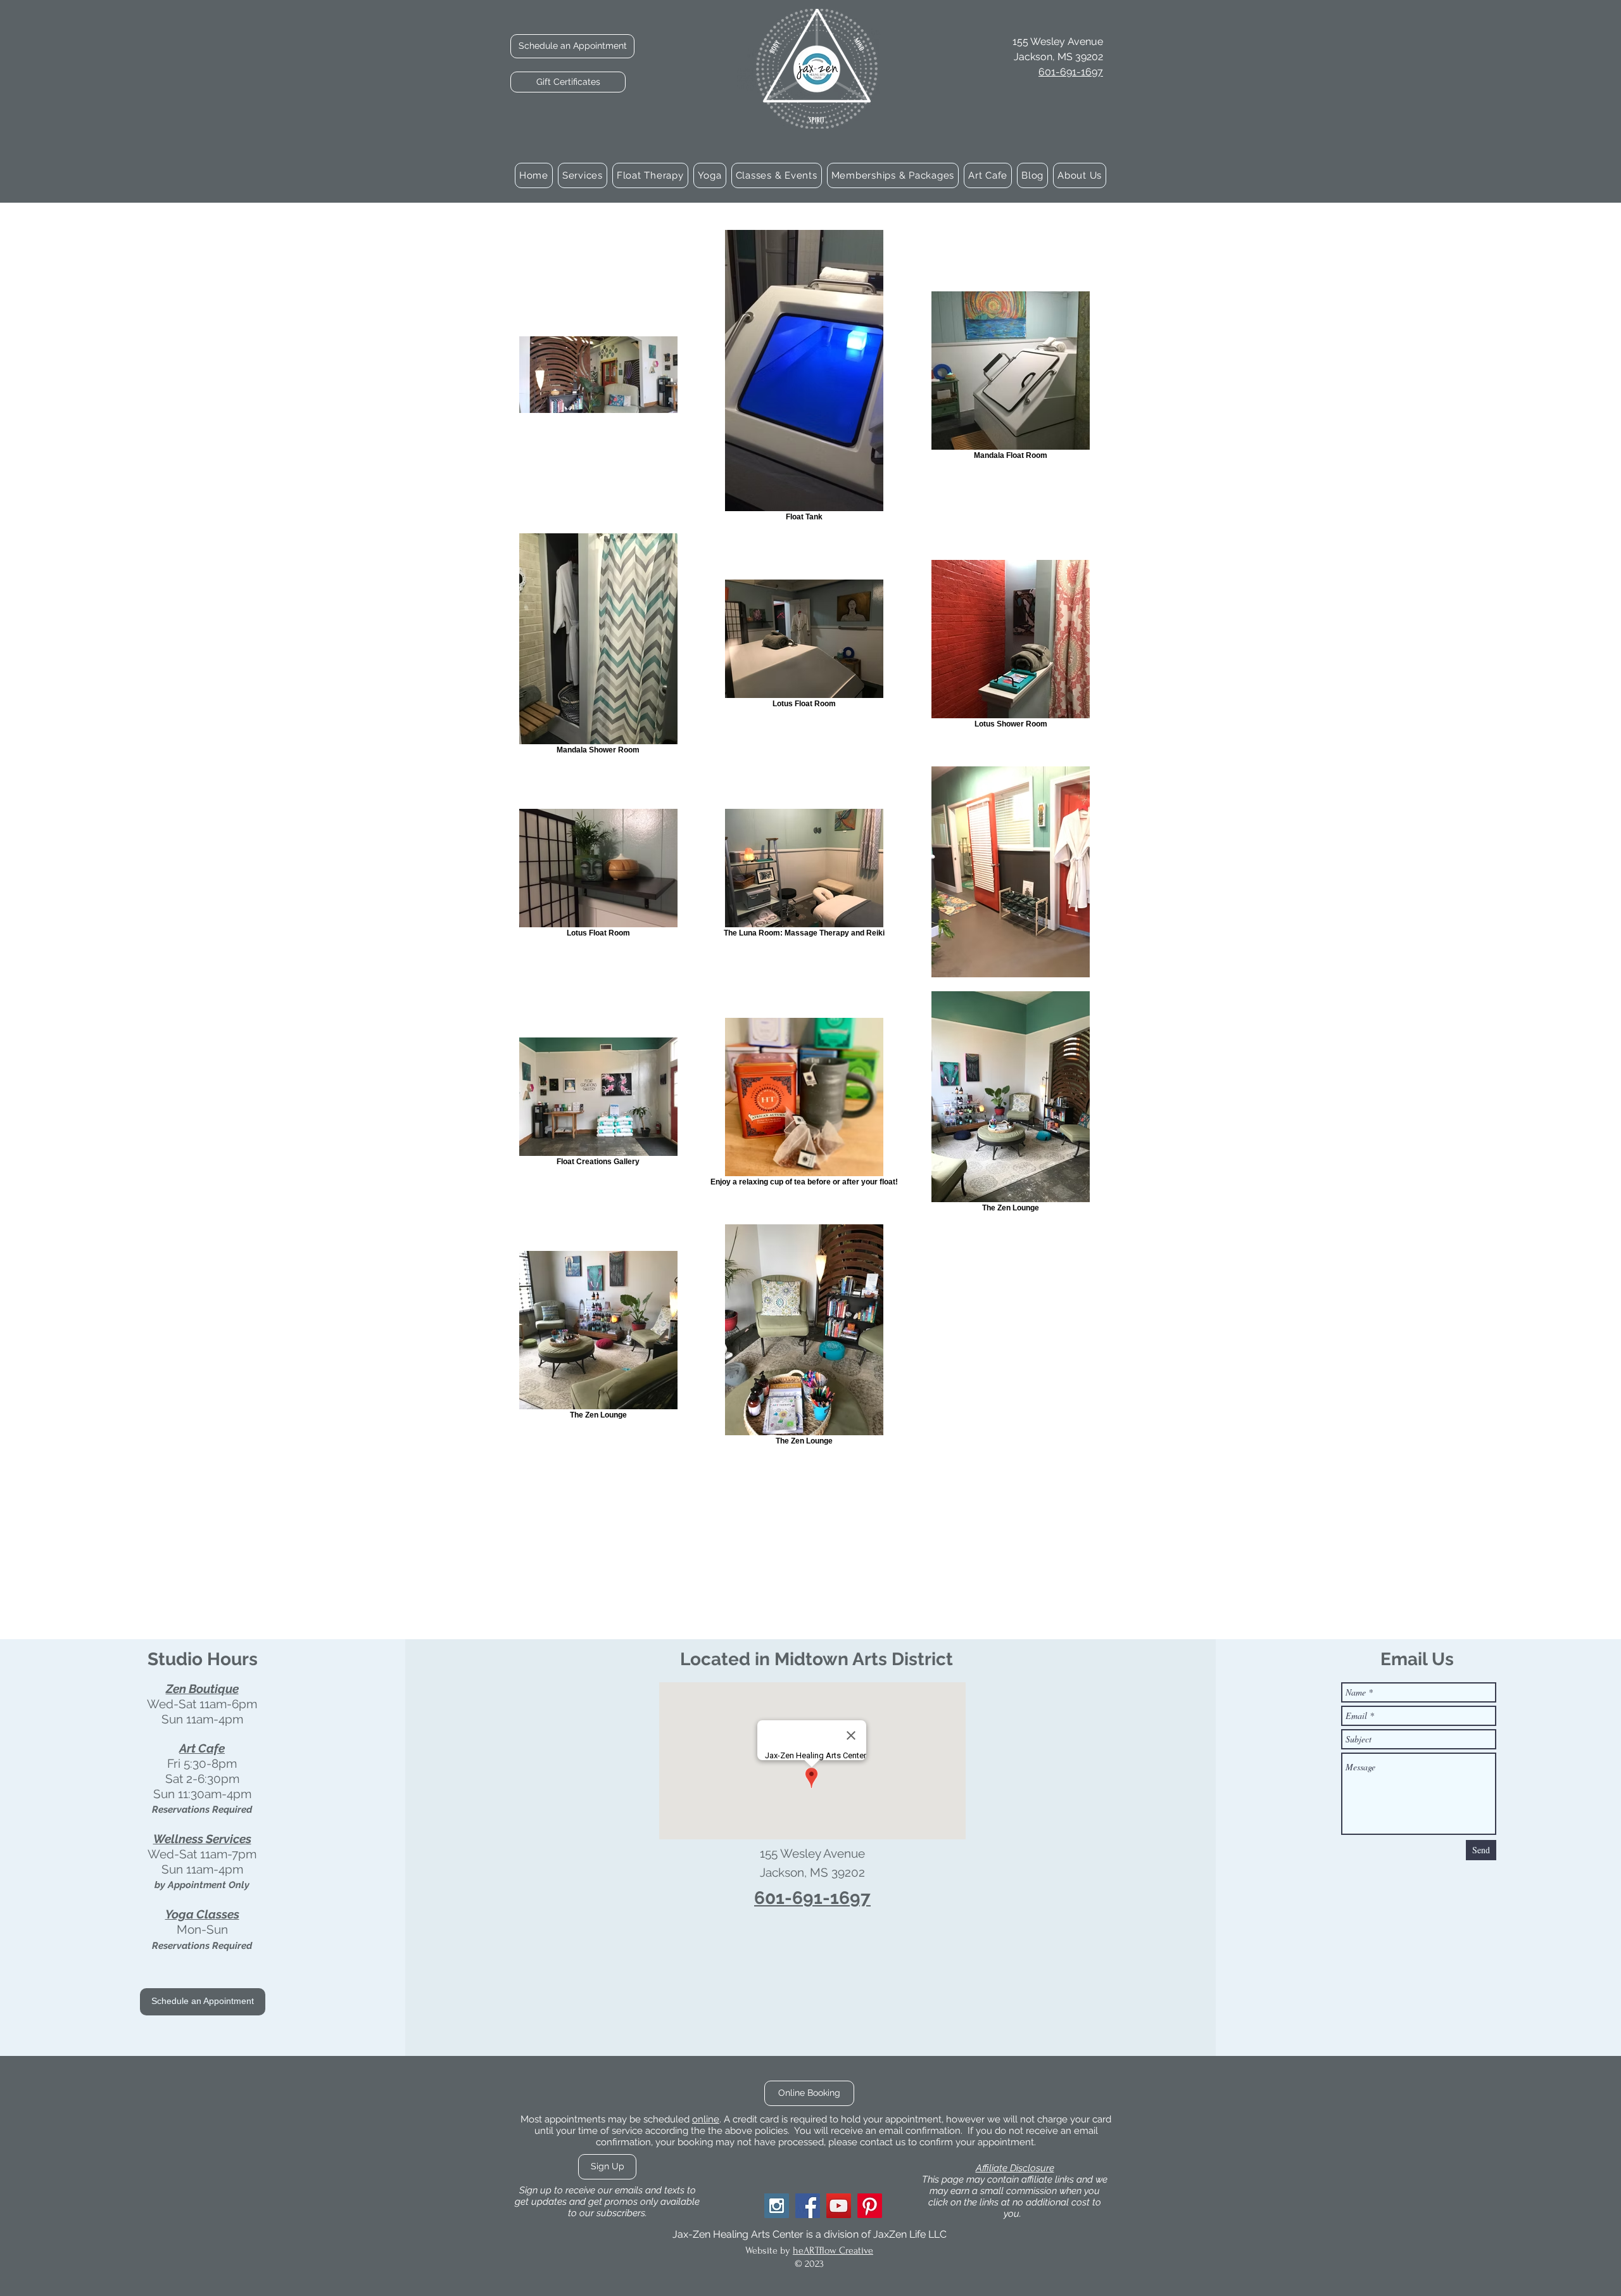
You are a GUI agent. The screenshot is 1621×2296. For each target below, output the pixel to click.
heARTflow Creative (833, 2250)
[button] (583, 175)
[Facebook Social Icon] (808, 2206)
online (706, 2119)
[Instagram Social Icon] (777, 2206)
